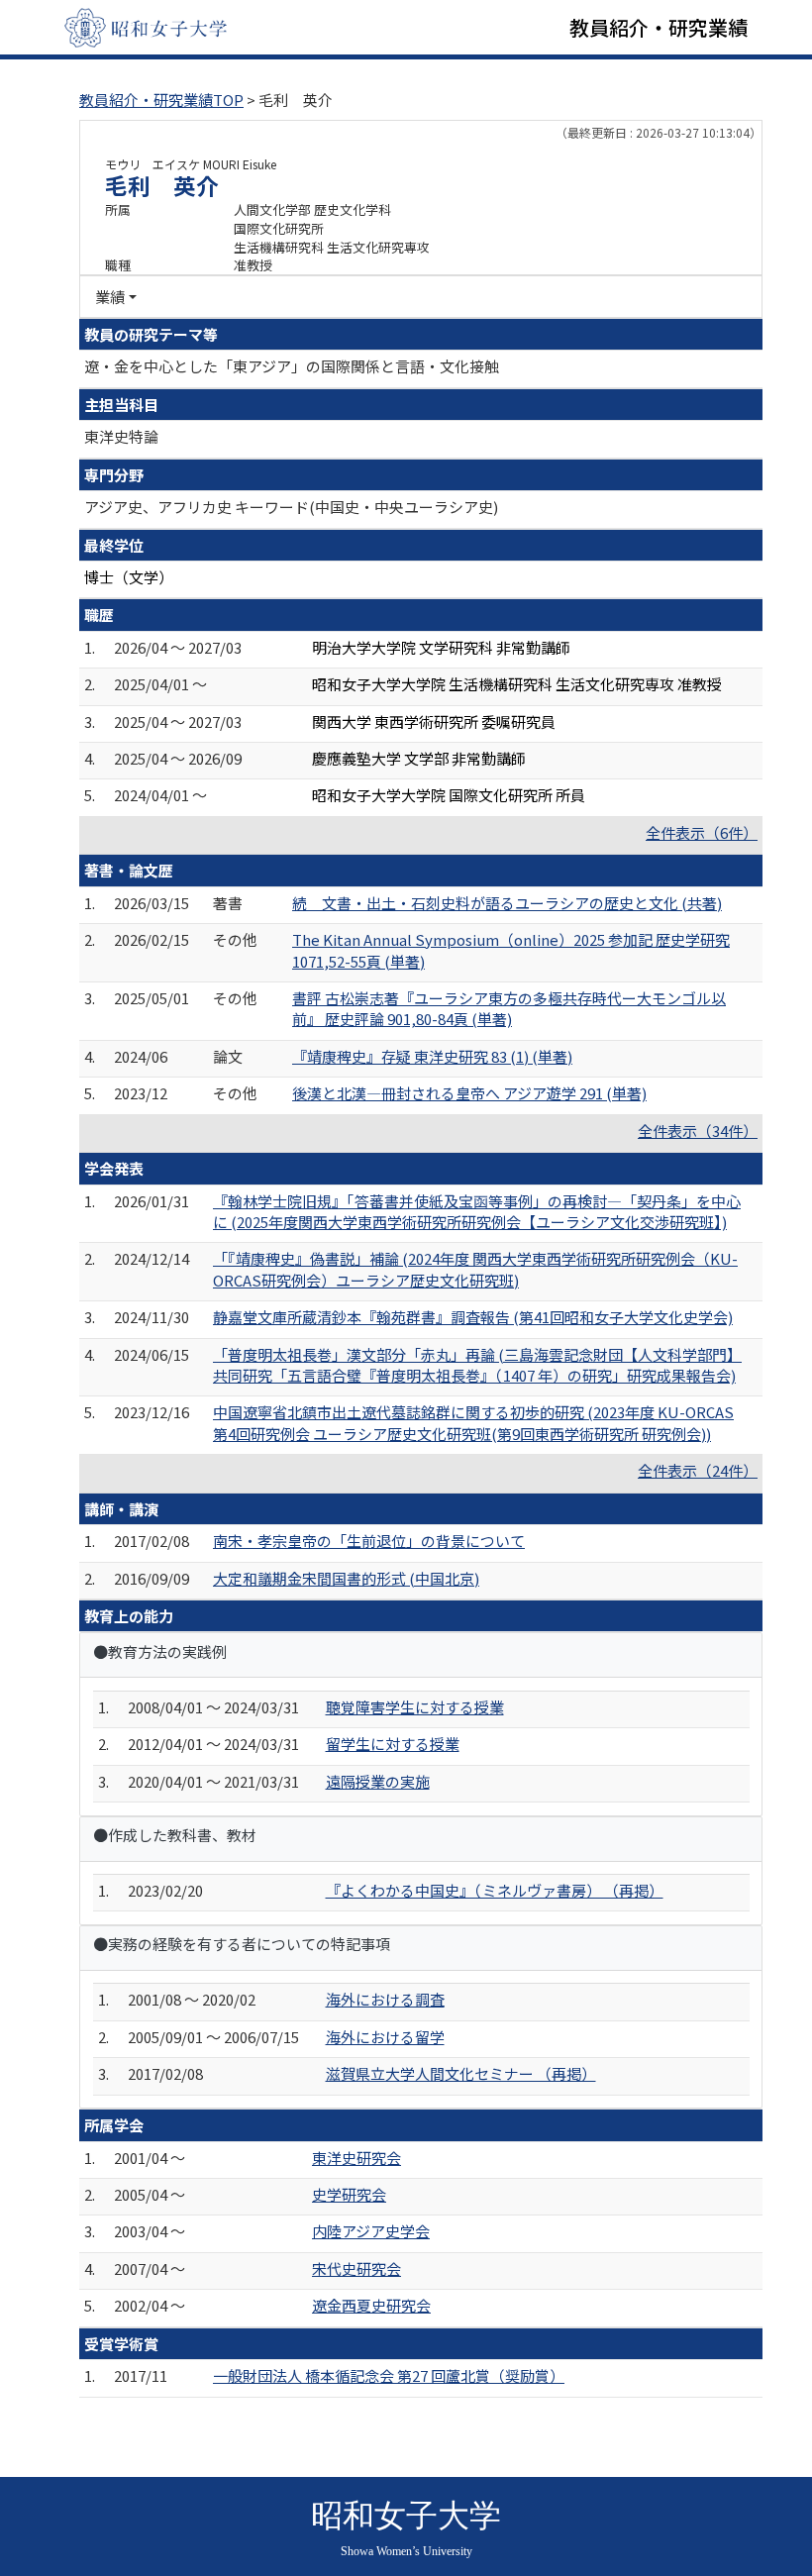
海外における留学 (385, 2037)
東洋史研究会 (356, 2158)
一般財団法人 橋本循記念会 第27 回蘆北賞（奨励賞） (389, 2375)
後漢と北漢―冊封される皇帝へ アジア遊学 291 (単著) (469, 1093)
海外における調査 (385, 1999)
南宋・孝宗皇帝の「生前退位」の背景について (369, 1541)
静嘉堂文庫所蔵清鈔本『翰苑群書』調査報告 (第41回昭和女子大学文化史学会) (473, 1317)
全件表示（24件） (698, 1470)
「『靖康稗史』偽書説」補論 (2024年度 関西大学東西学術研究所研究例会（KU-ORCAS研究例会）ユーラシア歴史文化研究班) (475, 1269)
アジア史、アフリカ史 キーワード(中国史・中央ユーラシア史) (291, 507)
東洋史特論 (121, 436)
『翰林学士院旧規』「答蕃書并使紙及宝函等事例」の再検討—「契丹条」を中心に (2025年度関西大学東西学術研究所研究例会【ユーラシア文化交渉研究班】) (477, 1211)
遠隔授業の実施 (378, 1781)
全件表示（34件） (698, 1131)
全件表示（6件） (702, 832)
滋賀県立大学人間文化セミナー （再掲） (461, 2073)
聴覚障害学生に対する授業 (415, 1707)
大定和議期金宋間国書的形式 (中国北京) (346, 1578)
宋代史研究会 (356, 2268)
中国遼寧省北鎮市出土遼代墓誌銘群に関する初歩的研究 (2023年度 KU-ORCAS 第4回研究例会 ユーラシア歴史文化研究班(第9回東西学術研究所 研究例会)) (473, 1422)
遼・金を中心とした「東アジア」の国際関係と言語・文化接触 (292, 366)
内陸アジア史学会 (371, 2231)
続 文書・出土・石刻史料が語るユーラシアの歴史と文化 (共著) (507, 903)
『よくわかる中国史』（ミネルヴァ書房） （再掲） (495, 1890)
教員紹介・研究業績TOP (161, 100)
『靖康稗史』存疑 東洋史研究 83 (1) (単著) (432, 1056)
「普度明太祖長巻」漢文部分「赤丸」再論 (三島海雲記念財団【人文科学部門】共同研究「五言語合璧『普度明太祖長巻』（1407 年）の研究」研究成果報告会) (477, 1365)
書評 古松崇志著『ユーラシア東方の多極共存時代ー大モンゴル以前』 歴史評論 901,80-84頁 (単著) (509, 1008)
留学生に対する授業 (393, 1744)
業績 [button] (110, 297)
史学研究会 (349, 2194)
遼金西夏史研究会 (371, 2305)
